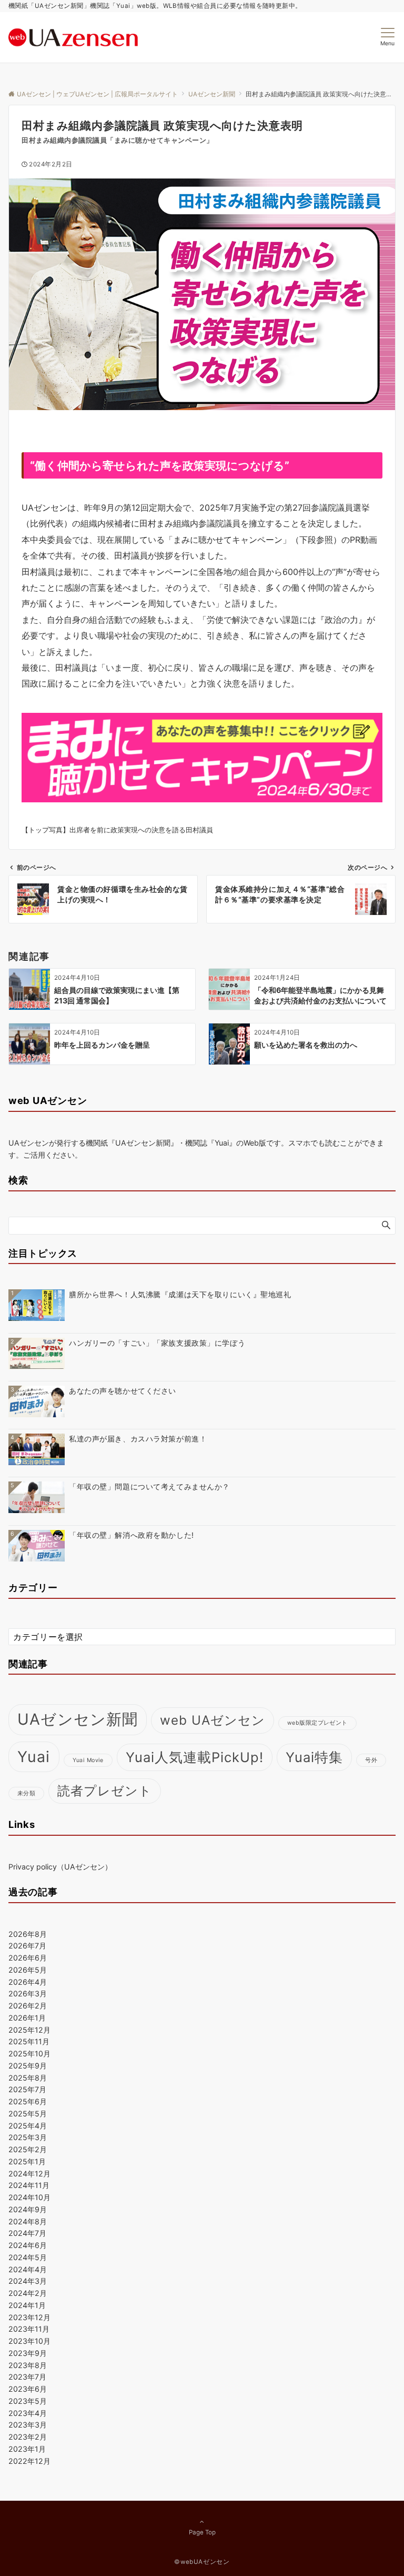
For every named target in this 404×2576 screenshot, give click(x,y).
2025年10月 (29, 2053)
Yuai (34, 1757)
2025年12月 (29, 2030)
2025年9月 (28, 2066)
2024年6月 (28, 2245)
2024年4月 (28, 2269)
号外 (371, 1760)
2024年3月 (28, 2281)
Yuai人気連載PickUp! (195, 1757)
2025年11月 (29, 2041)
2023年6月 (28, 2389)
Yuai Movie (88, 1760)
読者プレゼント (105, 1791)
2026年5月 (28, 1970)
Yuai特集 (314, 1757)
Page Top (202, 2532)
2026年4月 (28, 1982)
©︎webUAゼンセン (202, 2562)
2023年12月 (29, 2317)
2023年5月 (28, 2401)
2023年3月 (28, 2425)
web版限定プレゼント (317, 1723)
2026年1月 (27, 2018)
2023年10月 (29, 2341)
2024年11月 (29, 2185)
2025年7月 (27, 2089)
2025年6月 (28, 2101)
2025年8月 (28, 2078)
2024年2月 (28, 2293)
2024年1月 (27, 2305)
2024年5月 (28, 2257)
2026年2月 (28, 2006)
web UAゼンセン (213, 1720)
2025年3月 (28, 2137)
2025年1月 (27, 2161)
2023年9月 (28, 2353)
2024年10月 (29, 2197)
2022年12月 (29, 2461)
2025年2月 (28, 2149)
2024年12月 (29, 2174)
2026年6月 (28, 1958)
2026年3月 (28, 1993)
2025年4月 (28, 2126)
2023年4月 (28, 2413)
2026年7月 (27, 1946)
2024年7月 (27, 2233)
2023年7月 (27, 2377)
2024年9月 (28, 2209)
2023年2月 (28, 2437)
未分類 (26, 1793)
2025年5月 (28, 2113)
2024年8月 (28, 2221)
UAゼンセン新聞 (78, 1719)
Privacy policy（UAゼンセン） (60, 1867)
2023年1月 (27, 2449)
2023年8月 (28, 2365)
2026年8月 (28, 1934)
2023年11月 (29, 2329)
